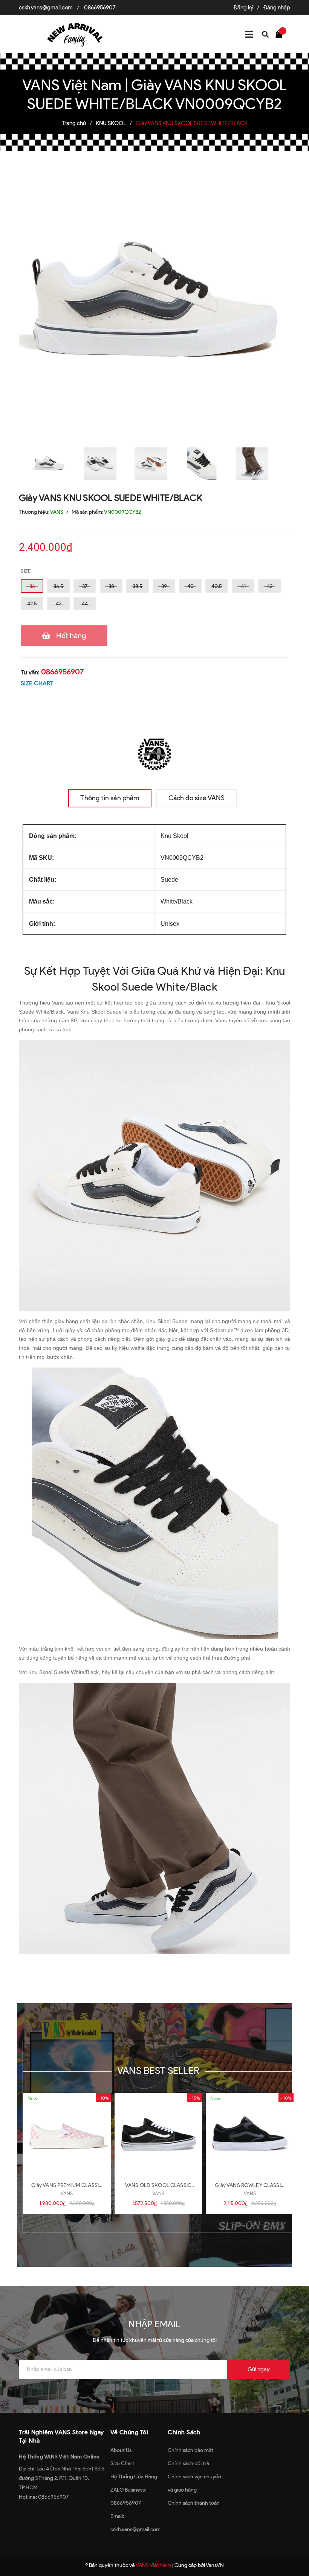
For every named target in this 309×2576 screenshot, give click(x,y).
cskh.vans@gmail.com (46, 8)
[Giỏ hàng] (281, 34)
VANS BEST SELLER (158, 2071)
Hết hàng (71, 636)
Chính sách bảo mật (190, 2450)
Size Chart (122, 2463)
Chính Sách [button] (184, 2432)
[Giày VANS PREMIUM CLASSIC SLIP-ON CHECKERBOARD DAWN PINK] (67, 2134)
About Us (121, 2450)
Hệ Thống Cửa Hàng (134, 2477)
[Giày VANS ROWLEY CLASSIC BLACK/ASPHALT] (250, 2134)
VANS (67, 2194)
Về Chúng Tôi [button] (129, 2432)
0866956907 (100, 8)
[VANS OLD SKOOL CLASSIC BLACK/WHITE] (158, 2134)
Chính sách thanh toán (194, 2503)
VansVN (215, 2565)
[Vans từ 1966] (154, 753)
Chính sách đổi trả (188, 2463)
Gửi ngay (259, 2369)
